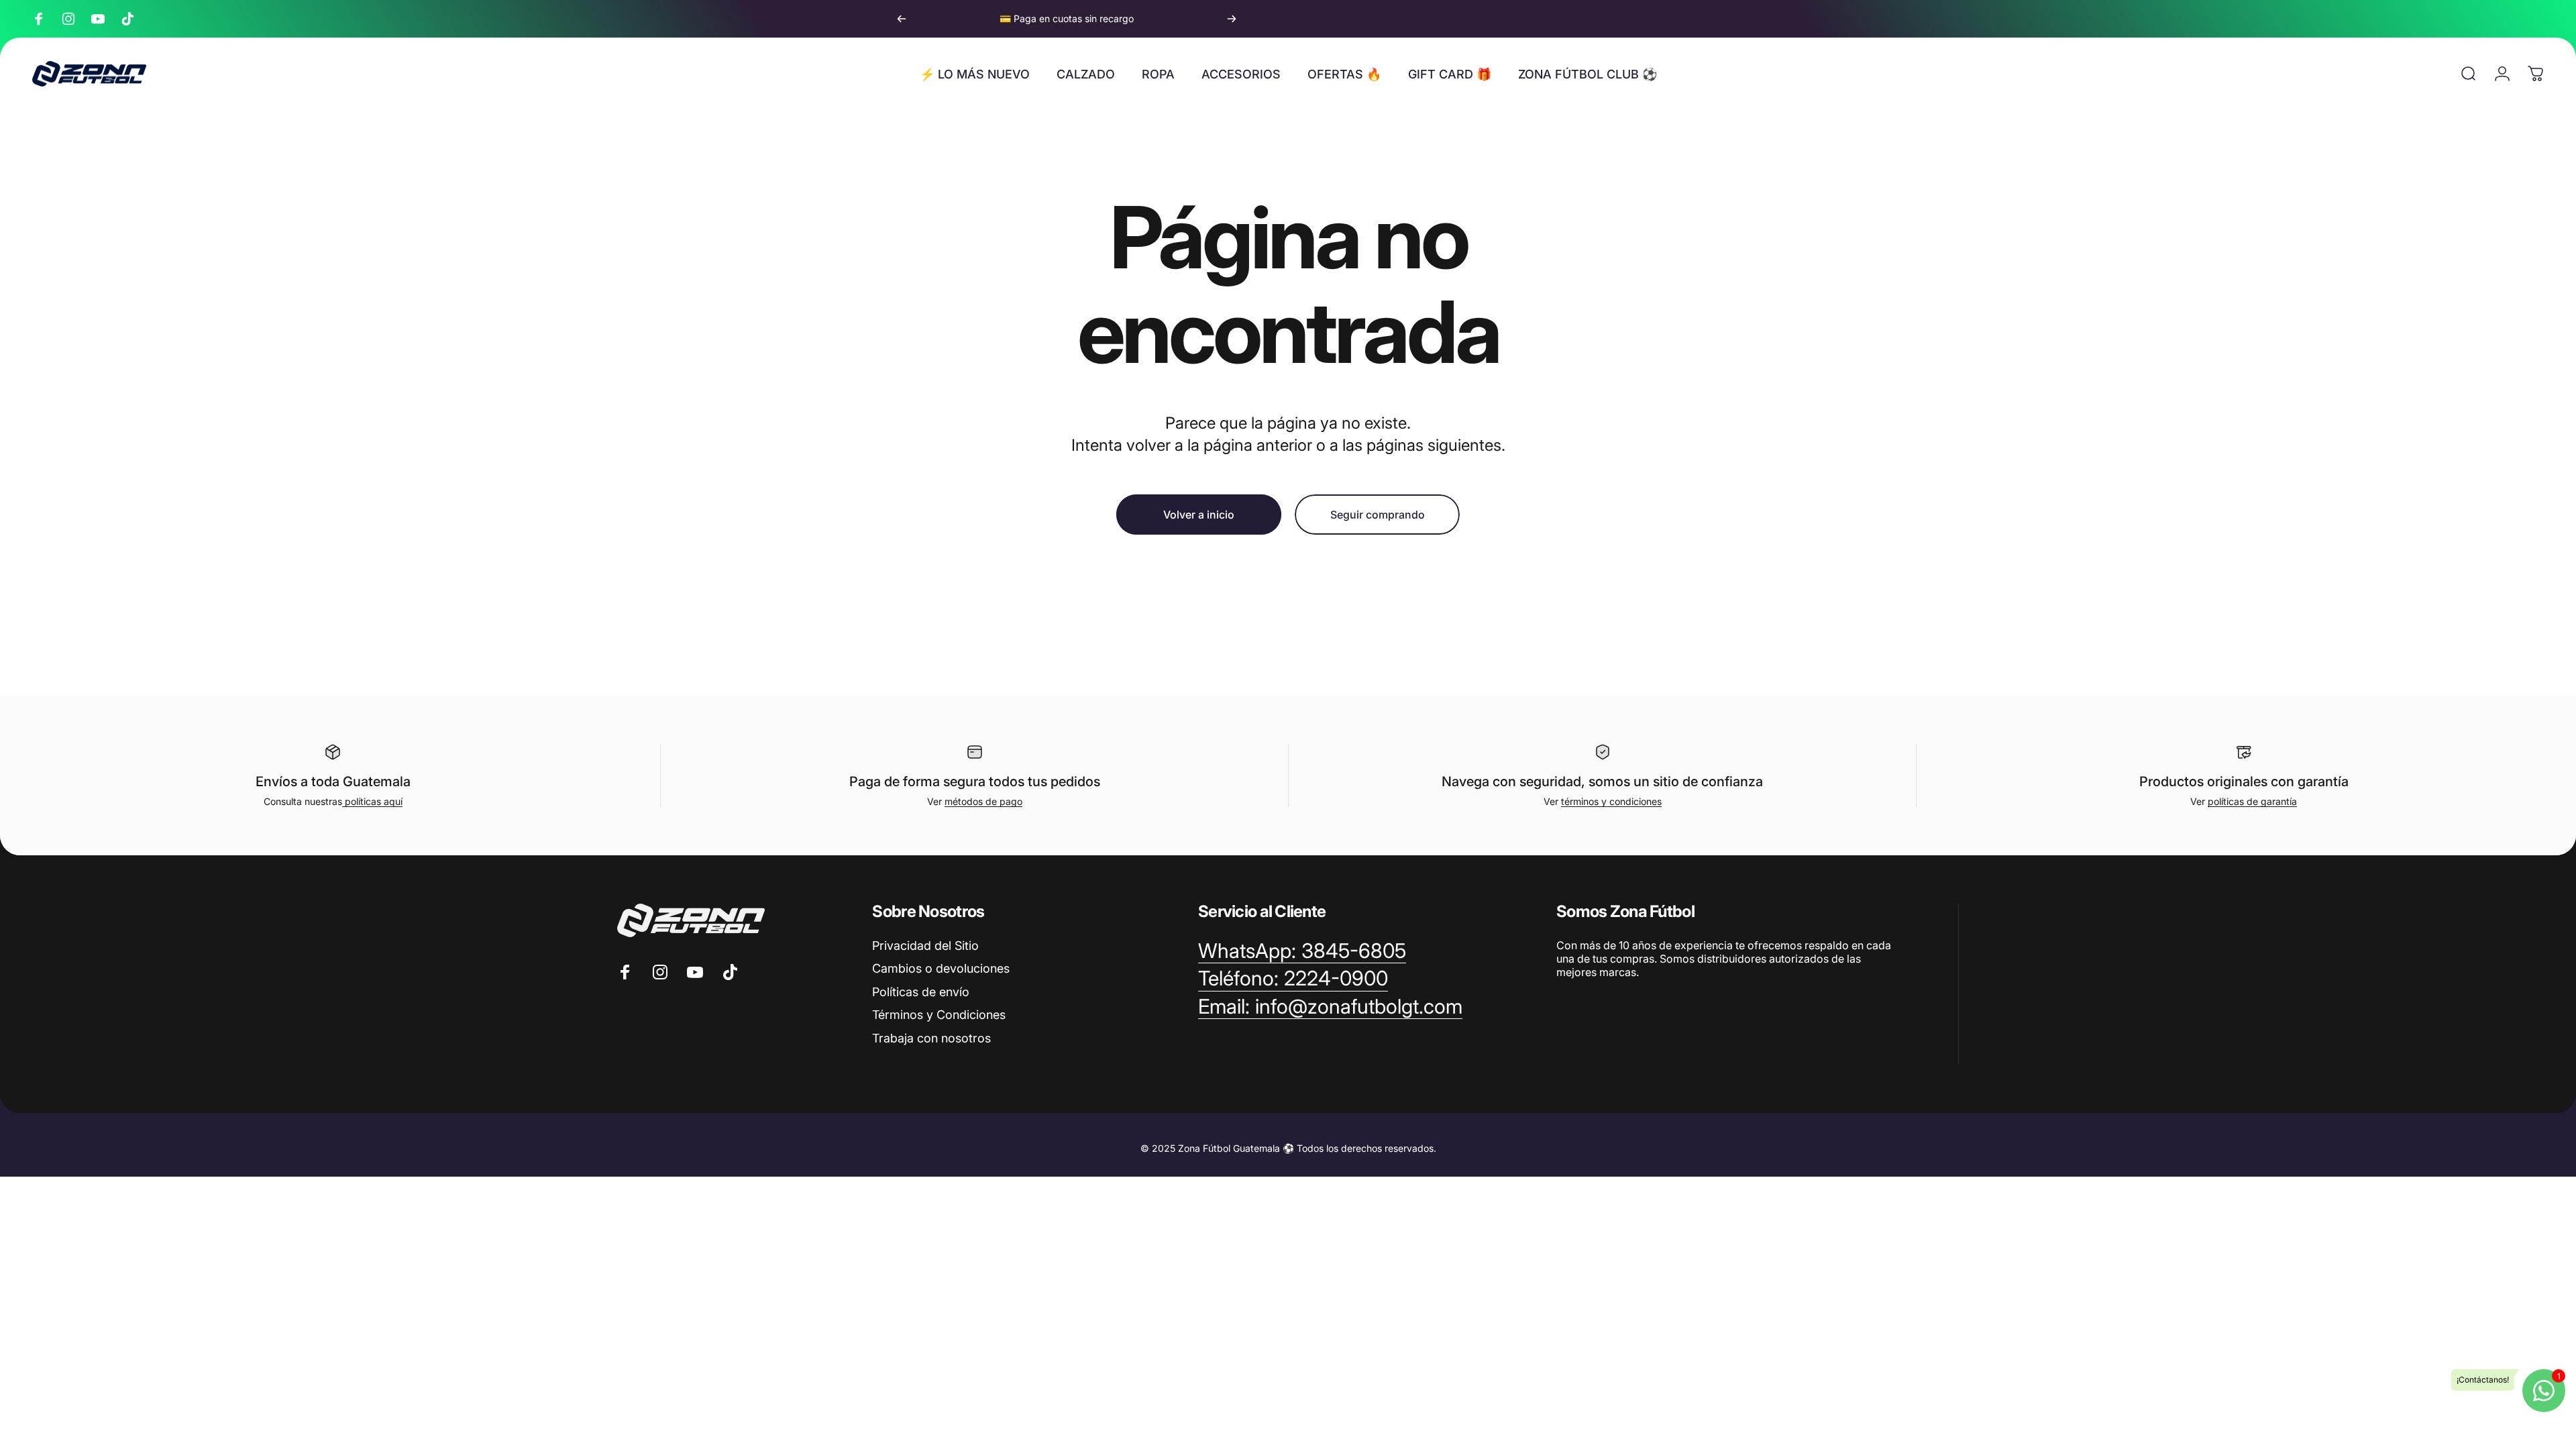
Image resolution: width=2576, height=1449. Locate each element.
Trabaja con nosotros (931, 1038)
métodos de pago (983, 801)
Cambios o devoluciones (941, 968)
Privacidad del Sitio (925, 946)
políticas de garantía (2252, 801)
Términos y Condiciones (939, 1015)
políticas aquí (372, 801)
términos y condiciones (1611, 801)
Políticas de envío (921, 992)
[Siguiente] (1232, 19)
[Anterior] (902, 19)
